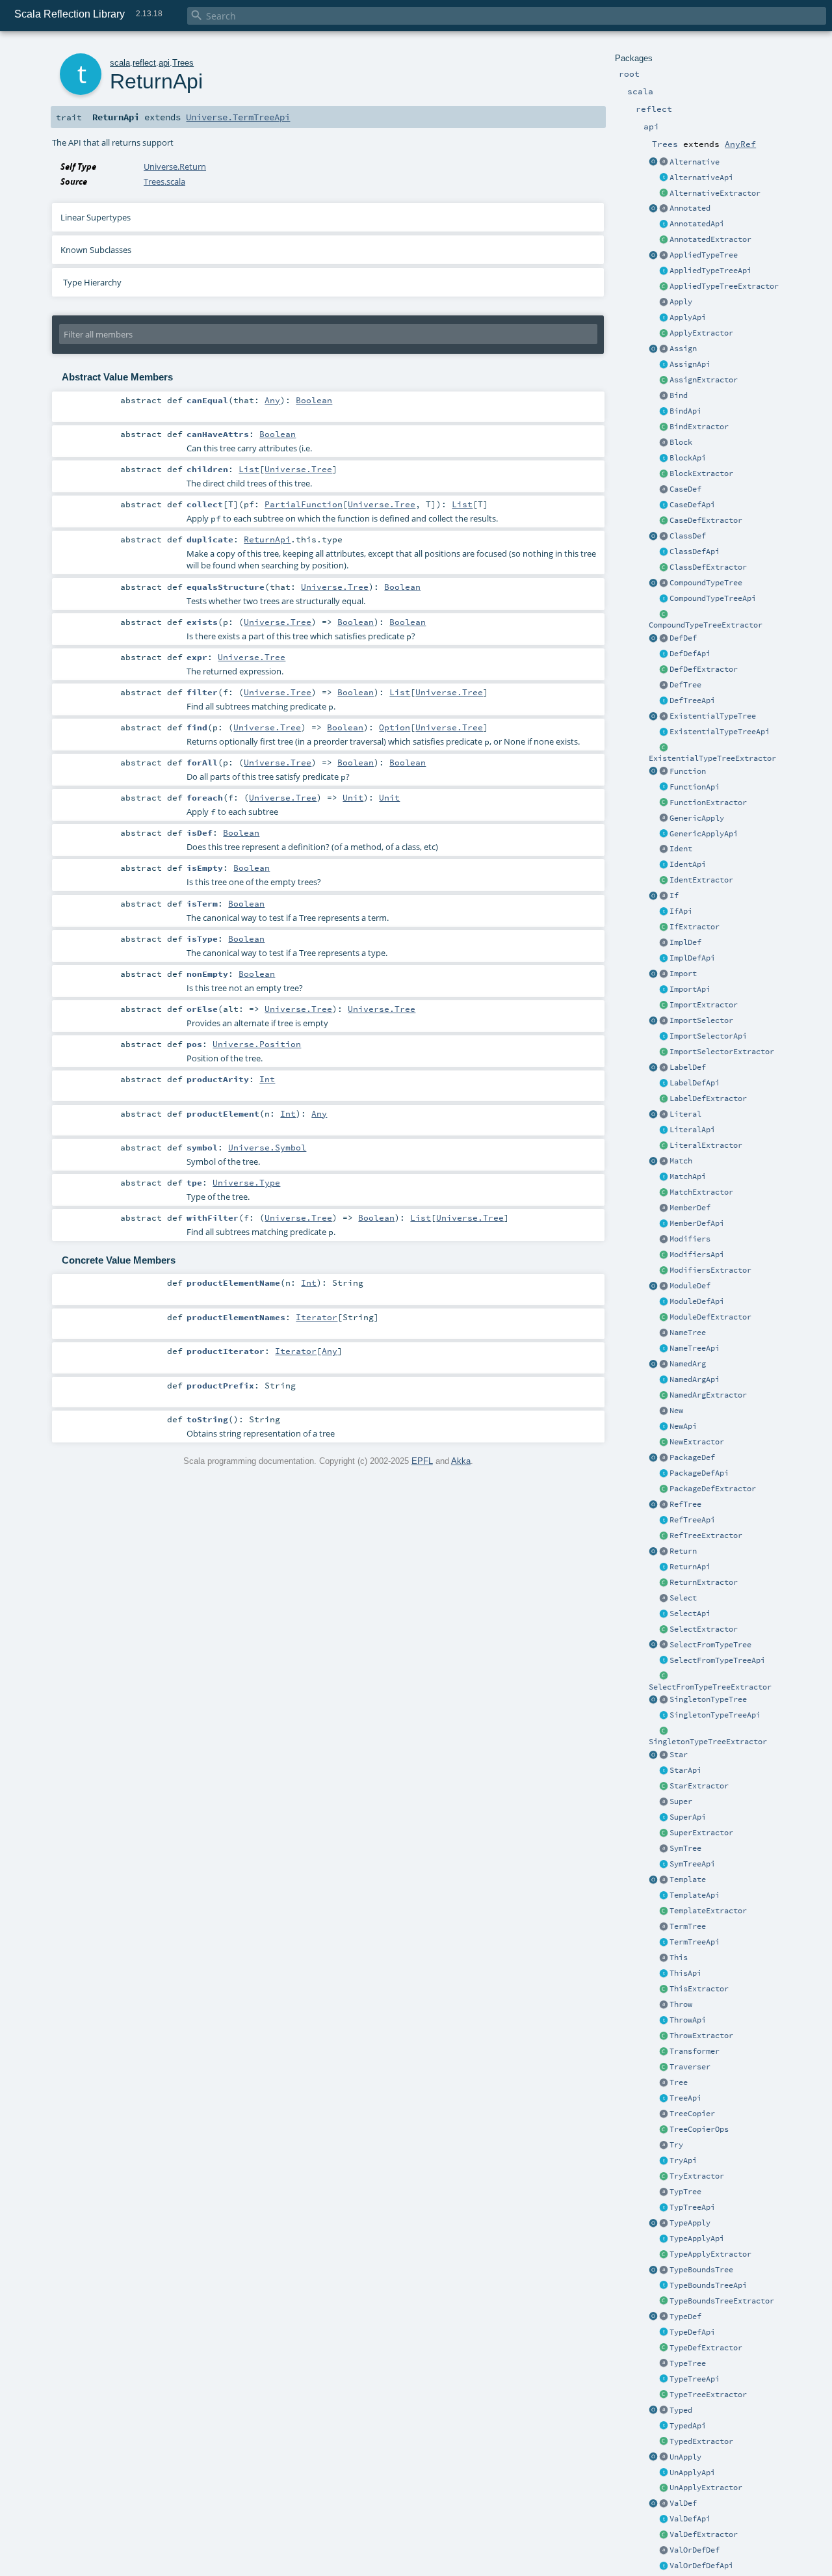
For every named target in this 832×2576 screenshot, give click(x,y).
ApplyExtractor (701, 333)
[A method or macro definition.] (664, 639)
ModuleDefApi (697, 1301)
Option (395, 727)
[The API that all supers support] (664, 1818)
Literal (685, 1114)
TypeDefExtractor (706, 2348)
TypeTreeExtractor (708, 2395)
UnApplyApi (692, 2473)
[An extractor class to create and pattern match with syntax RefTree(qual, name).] (653, 1505)
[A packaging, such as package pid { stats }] (664, 1458)
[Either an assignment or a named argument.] (664, 1364)
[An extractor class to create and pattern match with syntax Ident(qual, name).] (664, 881)
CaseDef (685, 489)
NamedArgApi (695, 1379)
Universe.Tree (298, 469)
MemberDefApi (697, 1223)
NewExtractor (697, 1442)
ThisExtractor (699, 1989)
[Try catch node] (664, 2145)
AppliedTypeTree (704, 255)
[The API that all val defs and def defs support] (664, 2566)
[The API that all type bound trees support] (664, 2286)
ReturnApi (690, 1567)
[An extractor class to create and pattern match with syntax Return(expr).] (653, 1552)
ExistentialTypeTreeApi (720, 732)
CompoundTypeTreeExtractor (706, 625)
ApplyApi (688, 317)
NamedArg (688, 1364)
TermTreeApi (695, 1942)
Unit (353, 797)
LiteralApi (692, 1130)
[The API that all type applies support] (664, 2239)
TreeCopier (692, 2114)
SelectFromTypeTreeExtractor (710, 1687)
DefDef (683, 638)
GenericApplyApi (704, 834)
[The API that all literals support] (664, 1130)
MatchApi (688, 1176)
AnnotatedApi (697, 224)
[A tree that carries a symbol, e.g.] (664, 1849)
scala (120, 63)
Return (683, 1551)
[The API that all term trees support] (664, 1943)
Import (683, 974)
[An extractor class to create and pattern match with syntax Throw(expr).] (664, 2036)
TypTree (685, 2192)
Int (267, 1079)
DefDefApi (690, 654)
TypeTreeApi (695, 2379)
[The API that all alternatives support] (664, 178)
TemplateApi (695, 1895)
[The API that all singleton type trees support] (664, 1716)
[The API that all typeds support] (664, 2426)
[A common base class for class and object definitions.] (664, 943)
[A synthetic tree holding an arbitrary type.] (664, 2364)
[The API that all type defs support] (664, 2333)
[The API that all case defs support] (664, 505)
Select (683, 1598)
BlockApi (688, 458)
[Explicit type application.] (664, 2224)
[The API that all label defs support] (664, 1083)
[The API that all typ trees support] (664, 2208)
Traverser (690, 2067)
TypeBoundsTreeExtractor (722, 2301)
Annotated (690, 208)
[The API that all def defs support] (664, 654)
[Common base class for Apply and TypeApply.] (664, 819)
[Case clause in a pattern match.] (664, 490)
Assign (683, 349)
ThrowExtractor (701, 2036)
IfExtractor (695, 927)
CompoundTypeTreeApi (713, 598)
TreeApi (685, 2098)
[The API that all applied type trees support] (664, 271)
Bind (679, 395)
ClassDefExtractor (708, 567)
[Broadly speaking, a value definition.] (664, 2504)
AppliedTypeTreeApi (710, 271)
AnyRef (740, 144)
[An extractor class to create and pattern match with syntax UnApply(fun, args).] (653, 2458)
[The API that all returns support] (664, 1567)
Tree (679, 2082)
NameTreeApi (695, 1348)
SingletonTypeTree (708, 1699)
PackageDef (692, 1457)
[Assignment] (664, 349)
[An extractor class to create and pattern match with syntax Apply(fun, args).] (664, 334)
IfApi (681, 911)
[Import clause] (664, 974)
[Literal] (664, 1115)
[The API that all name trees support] (664, 1349)
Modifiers (690, 1239)
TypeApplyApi (697, 2238)
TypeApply (690, 2223)
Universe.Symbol (267, 1147)
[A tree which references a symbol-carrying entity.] (664, 1505)
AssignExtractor (704, 380)
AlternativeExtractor (715, 193)
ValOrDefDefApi (701, 2566)
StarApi (685, 1770)
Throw (681, 2004)
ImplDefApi (692, 958)
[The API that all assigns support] (664, 365)
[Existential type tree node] (664, 717)
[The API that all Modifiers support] (664, 1255)
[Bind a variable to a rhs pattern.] (664, 396)
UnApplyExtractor (706, 2488)
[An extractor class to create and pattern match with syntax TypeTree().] (664, 2395)
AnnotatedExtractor (710, 239)
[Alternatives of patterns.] (664, 163)
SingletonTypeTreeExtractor (708, 1742)
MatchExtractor (701, 1192)
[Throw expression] (664, 2005)
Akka (461, 1461)
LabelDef (688, 1067)
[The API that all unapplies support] (664, 2473)
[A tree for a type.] (664, 2192)
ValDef (683, 2503)
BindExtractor (699, 427)
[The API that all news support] (664, 1427)
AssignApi (690, 364)
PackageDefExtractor (713, 1489)
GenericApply (697, 818)
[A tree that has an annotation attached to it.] (664, 209)
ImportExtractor (704, 1005)
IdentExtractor (701, 880)
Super (681, 1801)
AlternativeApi (701, 178)
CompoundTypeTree (706, 583)
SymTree (685, 1848)
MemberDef (690, 1208)
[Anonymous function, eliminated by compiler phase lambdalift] (664, 772)
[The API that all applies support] (664, 318)
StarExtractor (699, 1786)
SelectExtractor (704, 1629)
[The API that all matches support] (664, 1177)
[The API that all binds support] (664, 412)
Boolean (314, 400)
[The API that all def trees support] (664, 701)
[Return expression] (664, 1552)
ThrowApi (688, 2020)
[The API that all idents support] (664, 865)
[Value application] (664, 302)
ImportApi (690, 989)
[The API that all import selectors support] (664, 1037)
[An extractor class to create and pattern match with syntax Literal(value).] (653, 1115)
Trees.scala (164, 181)
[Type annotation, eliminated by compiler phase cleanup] (664, 2411)
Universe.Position (257, 1044)
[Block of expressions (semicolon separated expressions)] (664, 443)
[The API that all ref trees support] (664, 1520)
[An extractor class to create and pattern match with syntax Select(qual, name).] (664, 1630)
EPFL (422, 1461)
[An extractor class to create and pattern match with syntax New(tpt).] (664, 1442)
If (674, 896)
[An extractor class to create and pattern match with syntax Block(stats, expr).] (664, 474)
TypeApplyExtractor (710, 2254)
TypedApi (688, 2426)
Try (676, 2145)
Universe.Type (246, 1182)
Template (688, 1879)
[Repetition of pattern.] (664, 1755)
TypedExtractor (701, 2441)
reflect (144, 63)
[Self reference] (664, 1958)
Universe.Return (175, 166)
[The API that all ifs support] (664, 912)
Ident (681, 849)
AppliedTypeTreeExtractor (724, 286)
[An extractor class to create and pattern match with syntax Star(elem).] (653, 1755)
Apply (681, 302)
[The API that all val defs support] (664, 2519)
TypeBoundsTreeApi (708, 2285)
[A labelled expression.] (664, 1068)
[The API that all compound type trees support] (664, 599)
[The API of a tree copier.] (664, 2130)
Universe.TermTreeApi (238, 117)
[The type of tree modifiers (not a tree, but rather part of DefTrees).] (664, 1240)
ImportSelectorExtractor (722, 1052)
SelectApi (690, 1613)
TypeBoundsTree (701, 2270)
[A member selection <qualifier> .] (664, 1599)
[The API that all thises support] (664, 1974)
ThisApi (685, 1973)
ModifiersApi (697, 1255)
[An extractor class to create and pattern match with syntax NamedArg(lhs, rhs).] (653, 1364)
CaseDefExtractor (706, 520)
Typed (681, 2410)
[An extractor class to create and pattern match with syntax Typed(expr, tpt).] (653, 2411)
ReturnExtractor (704, 1582)
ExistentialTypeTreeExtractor (712, 758)
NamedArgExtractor (708, 1395)
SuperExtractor (701, 1833)
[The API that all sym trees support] (664, 1865)
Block (681, 442)
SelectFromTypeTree (710, 1645)
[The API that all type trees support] (664, 2380)
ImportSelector (701, 1020)
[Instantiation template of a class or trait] (664, 1880)
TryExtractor (697, 2176)
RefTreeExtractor (706, 1535)
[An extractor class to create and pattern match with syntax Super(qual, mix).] (664, 1833)
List (249, 469)
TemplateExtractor (708, 1911)
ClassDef (688, 536)
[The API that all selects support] (664, 1614)
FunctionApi (695, 787)
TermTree (688, 1926)
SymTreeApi (692, 1864)
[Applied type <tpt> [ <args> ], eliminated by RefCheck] (664, 256)
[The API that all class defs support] (664, 552)
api (164, 63)
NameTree (688, 1333)
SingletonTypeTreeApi (715, 1715)
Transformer (695, 2051)
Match (681, 1161)
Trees (183, 63)
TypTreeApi (692, 2207)
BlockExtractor (701, 473)
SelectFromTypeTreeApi (717, 1660)
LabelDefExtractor (708, 1098)
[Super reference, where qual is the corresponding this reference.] (664, 1802)
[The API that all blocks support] (664, 458)
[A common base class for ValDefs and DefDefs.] (664, 2551)
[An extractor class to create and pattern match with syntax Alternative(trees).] (653, 163)
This (679, 1958)
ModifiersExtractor (710, 1270)
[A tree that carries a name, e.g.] (664, 1333)
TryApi (683, 2160)
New (676, 1411)
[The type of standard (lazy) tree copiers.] (664, 2114)
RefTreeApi (692, 1520)
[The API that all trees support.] (664, 2099)
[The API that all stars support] (664, 1771)
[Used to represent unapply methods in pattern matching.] (664, 2458)
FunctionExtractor (708, 803)
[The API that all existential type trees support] (664, 732)
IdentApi (688, 864)
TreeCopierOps (699, 2129)
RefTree (685, 1504)
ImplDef (685, 942)
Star (679, 1755)
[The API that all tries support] (664, 2021)
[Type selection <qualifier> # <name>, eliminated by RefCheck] (664, 1645)
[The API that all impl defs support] (664, 959)
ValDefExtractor (704, 2534)
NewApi (683, 1426)
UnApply (685, 2457)
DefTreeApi (692, 700)
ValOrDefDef (695, 2550)
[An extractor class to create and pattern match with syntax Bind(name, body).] (664, 427)
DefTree (685, 685)
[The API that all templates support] (664, 1896)
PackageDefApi (699, 1473)
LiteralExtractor (706, 1145)
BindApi (685, 411)
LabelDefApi (695, 1083)
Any (272, 400)
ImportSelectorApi (708, 1036)
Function (688, 771)
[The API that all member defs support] (664, 1224)
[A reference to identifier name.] (664, 849)
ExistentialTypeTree (713, 716)
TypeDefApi (692, 2332)
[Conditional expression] (664, 896)
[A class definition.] (664, 537)
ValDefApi (690, 2519)
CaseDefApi (692, 505)
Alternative (695, 162)
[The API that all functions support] (664, 788)
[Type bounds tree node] (664, 2270)
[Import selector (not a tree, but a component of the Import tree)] (664, 1021)
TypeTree (688, 2363)
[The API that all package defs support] (664, 1474)
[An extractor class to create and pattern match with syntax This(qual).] (664, 1989)
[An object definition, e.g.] (664, 1286)
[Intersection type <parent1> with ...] (664, 583)
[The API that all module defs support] (664, 1302)
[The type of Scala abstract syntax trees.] (664, 2083)
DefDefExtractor (704, 669)
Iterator (317, 1317)
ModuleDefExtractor (710, 1317)
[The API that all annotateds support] (664, 224)
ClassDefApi (695, 551)
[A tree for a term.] (664, 1927)
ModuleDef (690, 1286)
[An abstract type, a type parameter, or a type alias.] (664, 2317)
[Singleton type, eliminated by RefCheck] (664, 1700)
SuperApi (688, 1817)
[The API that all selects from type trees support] (664, 1661)
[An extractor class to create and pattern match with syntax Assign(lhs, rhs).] (653, 349)
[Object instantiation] (664, 1411)
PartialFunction (304, 504)
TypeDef (685, 2317)
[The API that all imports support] (664, 990)
